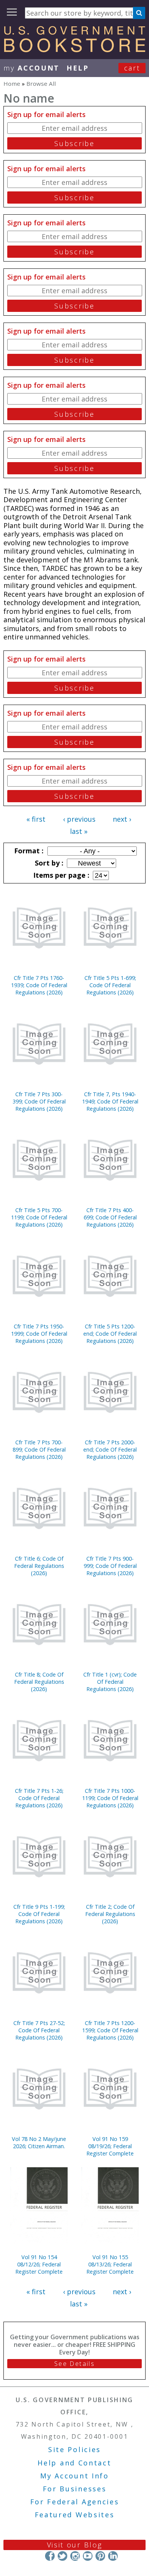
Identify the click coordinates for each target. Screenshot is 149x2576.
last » (79, 831)
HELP (78, 68)
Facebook (50, 2556)
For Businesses (75, 2489)
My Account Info (74, 2476)
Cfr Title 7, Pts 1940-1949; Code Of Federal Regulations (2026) (110, 1101)
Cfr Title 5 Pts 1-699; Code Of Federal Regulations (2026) (110, 985)
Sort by (48, 863)
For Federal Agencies (75, 2502)
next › (122, 819)
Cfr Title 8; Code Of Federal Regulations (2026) (39, 1682)
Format (28, 851)
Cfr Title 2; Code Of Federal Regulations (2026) (110, 1914)
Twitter (62, 2556)
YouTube (88, 2556)
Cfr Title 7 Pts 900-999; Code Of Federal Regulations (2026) (110, 1566)
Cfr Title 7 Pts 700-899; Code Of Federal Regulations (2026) (39, 1449)
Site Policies (74, 2449)
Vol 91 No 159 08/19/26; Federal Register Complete (110, 2146)
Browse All (41, 84)
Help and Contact (74, 2463)
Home (12, 84)
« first (36, 819)
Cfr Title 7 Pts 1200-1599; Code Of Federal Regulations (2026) (110, 2030)
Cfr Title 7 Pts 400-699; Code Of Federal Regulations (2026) (110, 1217)
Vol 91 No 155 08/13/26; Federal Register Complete (110, 2264)
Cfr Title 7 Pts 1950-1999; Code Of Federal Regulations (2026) (39, 1334)
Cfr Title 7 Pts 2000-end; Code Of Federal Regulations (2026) (110, 1449)
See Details (74, 2364)
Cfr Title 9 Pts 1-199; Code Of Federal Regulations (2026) (39, 1914)
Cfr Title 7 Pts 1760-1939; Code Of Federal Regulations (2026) (39, 985)
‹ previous (79, 819)
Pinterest (100, 2556)
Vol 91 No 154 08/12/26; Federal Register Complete (39, 2264)
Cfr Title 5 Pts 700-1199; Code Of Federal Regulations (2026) (39, 1217)
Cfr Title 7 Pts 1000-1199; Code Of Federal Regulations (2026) (110, 1798)
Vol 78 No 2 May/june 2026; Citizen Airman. (39, 2142)
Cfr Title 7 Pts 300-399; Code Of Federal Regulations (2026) (39, 1101)
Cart (132, 68)
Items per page (60, 875)
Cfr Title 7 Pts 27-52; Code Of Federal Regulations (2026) (39, 2030)
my (32, 68)
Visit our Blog (75, 2545)
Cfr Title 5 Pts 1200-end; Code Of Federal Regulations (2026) (110, 1334)
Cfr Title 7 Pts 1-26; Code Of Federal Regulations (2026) (39, 1798)
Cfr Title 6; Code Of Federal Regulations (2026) (39, 1566)
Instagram (75, 2556)
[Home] (74, 50)
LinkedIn (113, 2556)
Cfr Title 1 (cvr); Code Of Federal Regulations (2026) (110, 1682)
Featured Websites (75, 2515)
